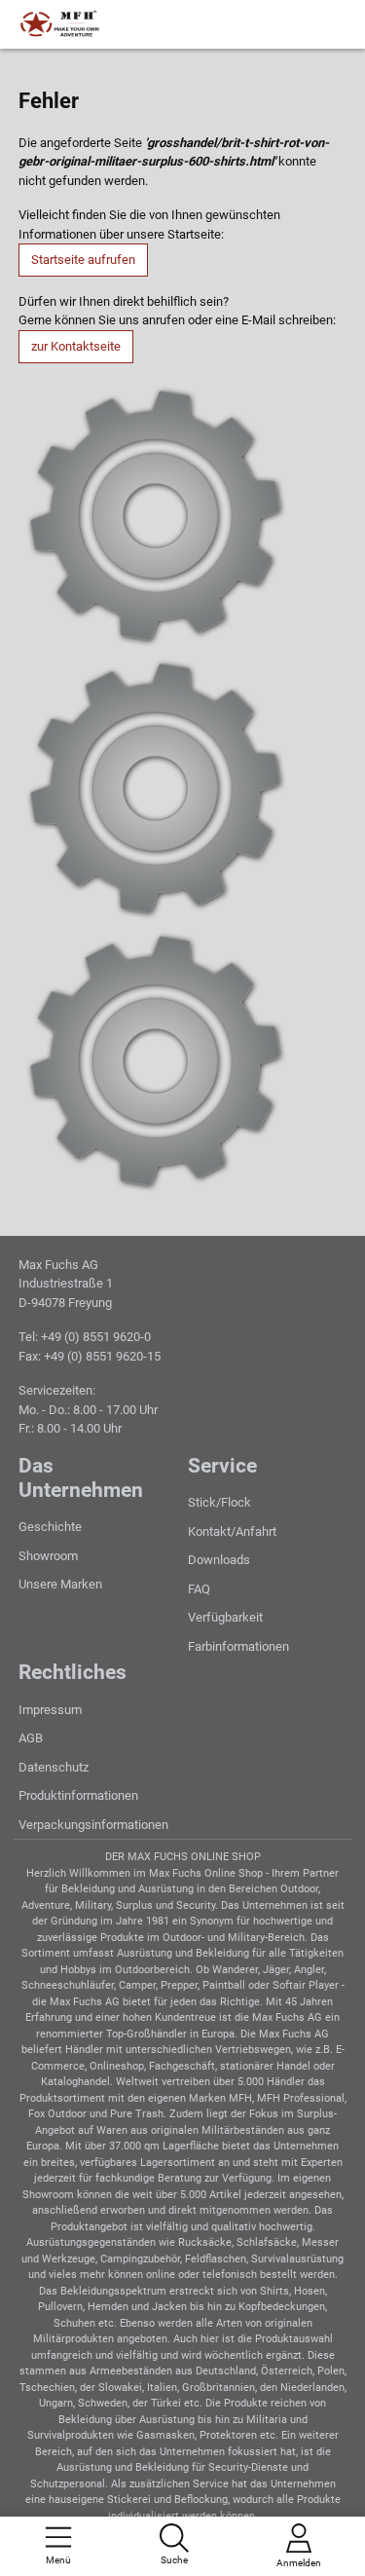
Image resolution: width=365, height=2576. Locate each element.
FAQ (199, 1589)
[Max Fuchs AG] (101, 24)
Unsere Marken (60, 1584)
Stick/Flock (219, 1502)
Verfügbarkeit (225, 1617)
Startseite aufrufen (83, 260)
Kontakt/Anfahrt (232, 1531)
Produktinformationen (78, 1795)
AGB (31, 1738)
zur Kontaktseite (76, 346)
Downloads (219, 1560)
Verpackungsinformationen (93, 1825)
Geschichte (50, 1527)
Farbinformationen (238, 1646)
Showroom (48, 1556)
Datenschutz (54, 1767)
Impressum (50, 1710)
